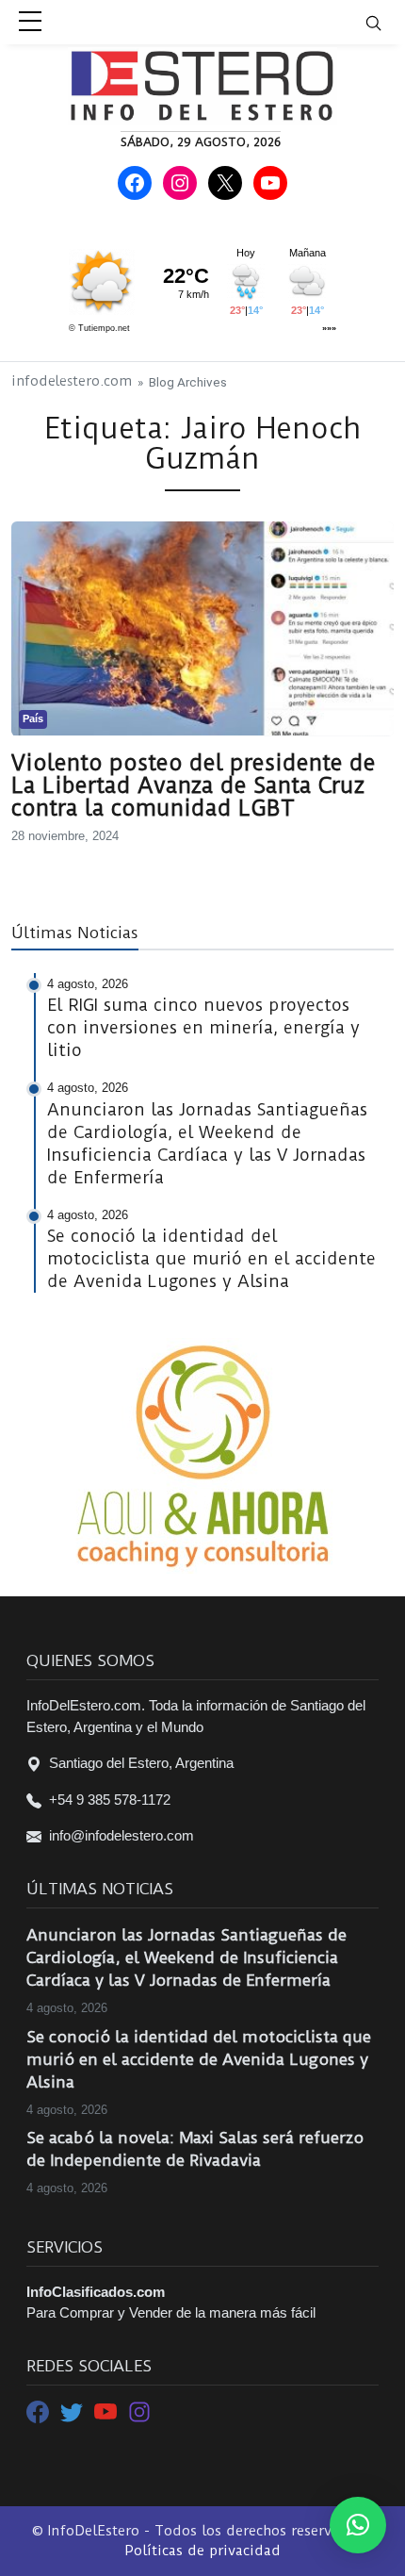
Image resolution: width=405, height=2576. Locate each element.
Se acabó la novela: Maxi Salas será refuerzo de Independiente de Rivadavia (195, 2149)
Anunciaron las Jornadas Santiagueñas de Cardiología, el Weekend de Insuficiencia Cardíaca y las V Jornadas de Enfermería (186, 1957)
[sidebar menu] (30, 23)
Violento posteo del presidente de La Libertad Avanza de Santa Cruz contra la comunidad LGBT (194, 785)
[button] (358, 2525)
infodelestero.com (72, 381)
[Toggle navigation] (385, 22)
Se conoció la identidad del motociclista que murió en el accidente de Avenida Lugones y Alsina (199, 2059)
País (33, 718)
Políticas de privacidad (202, 2551)
